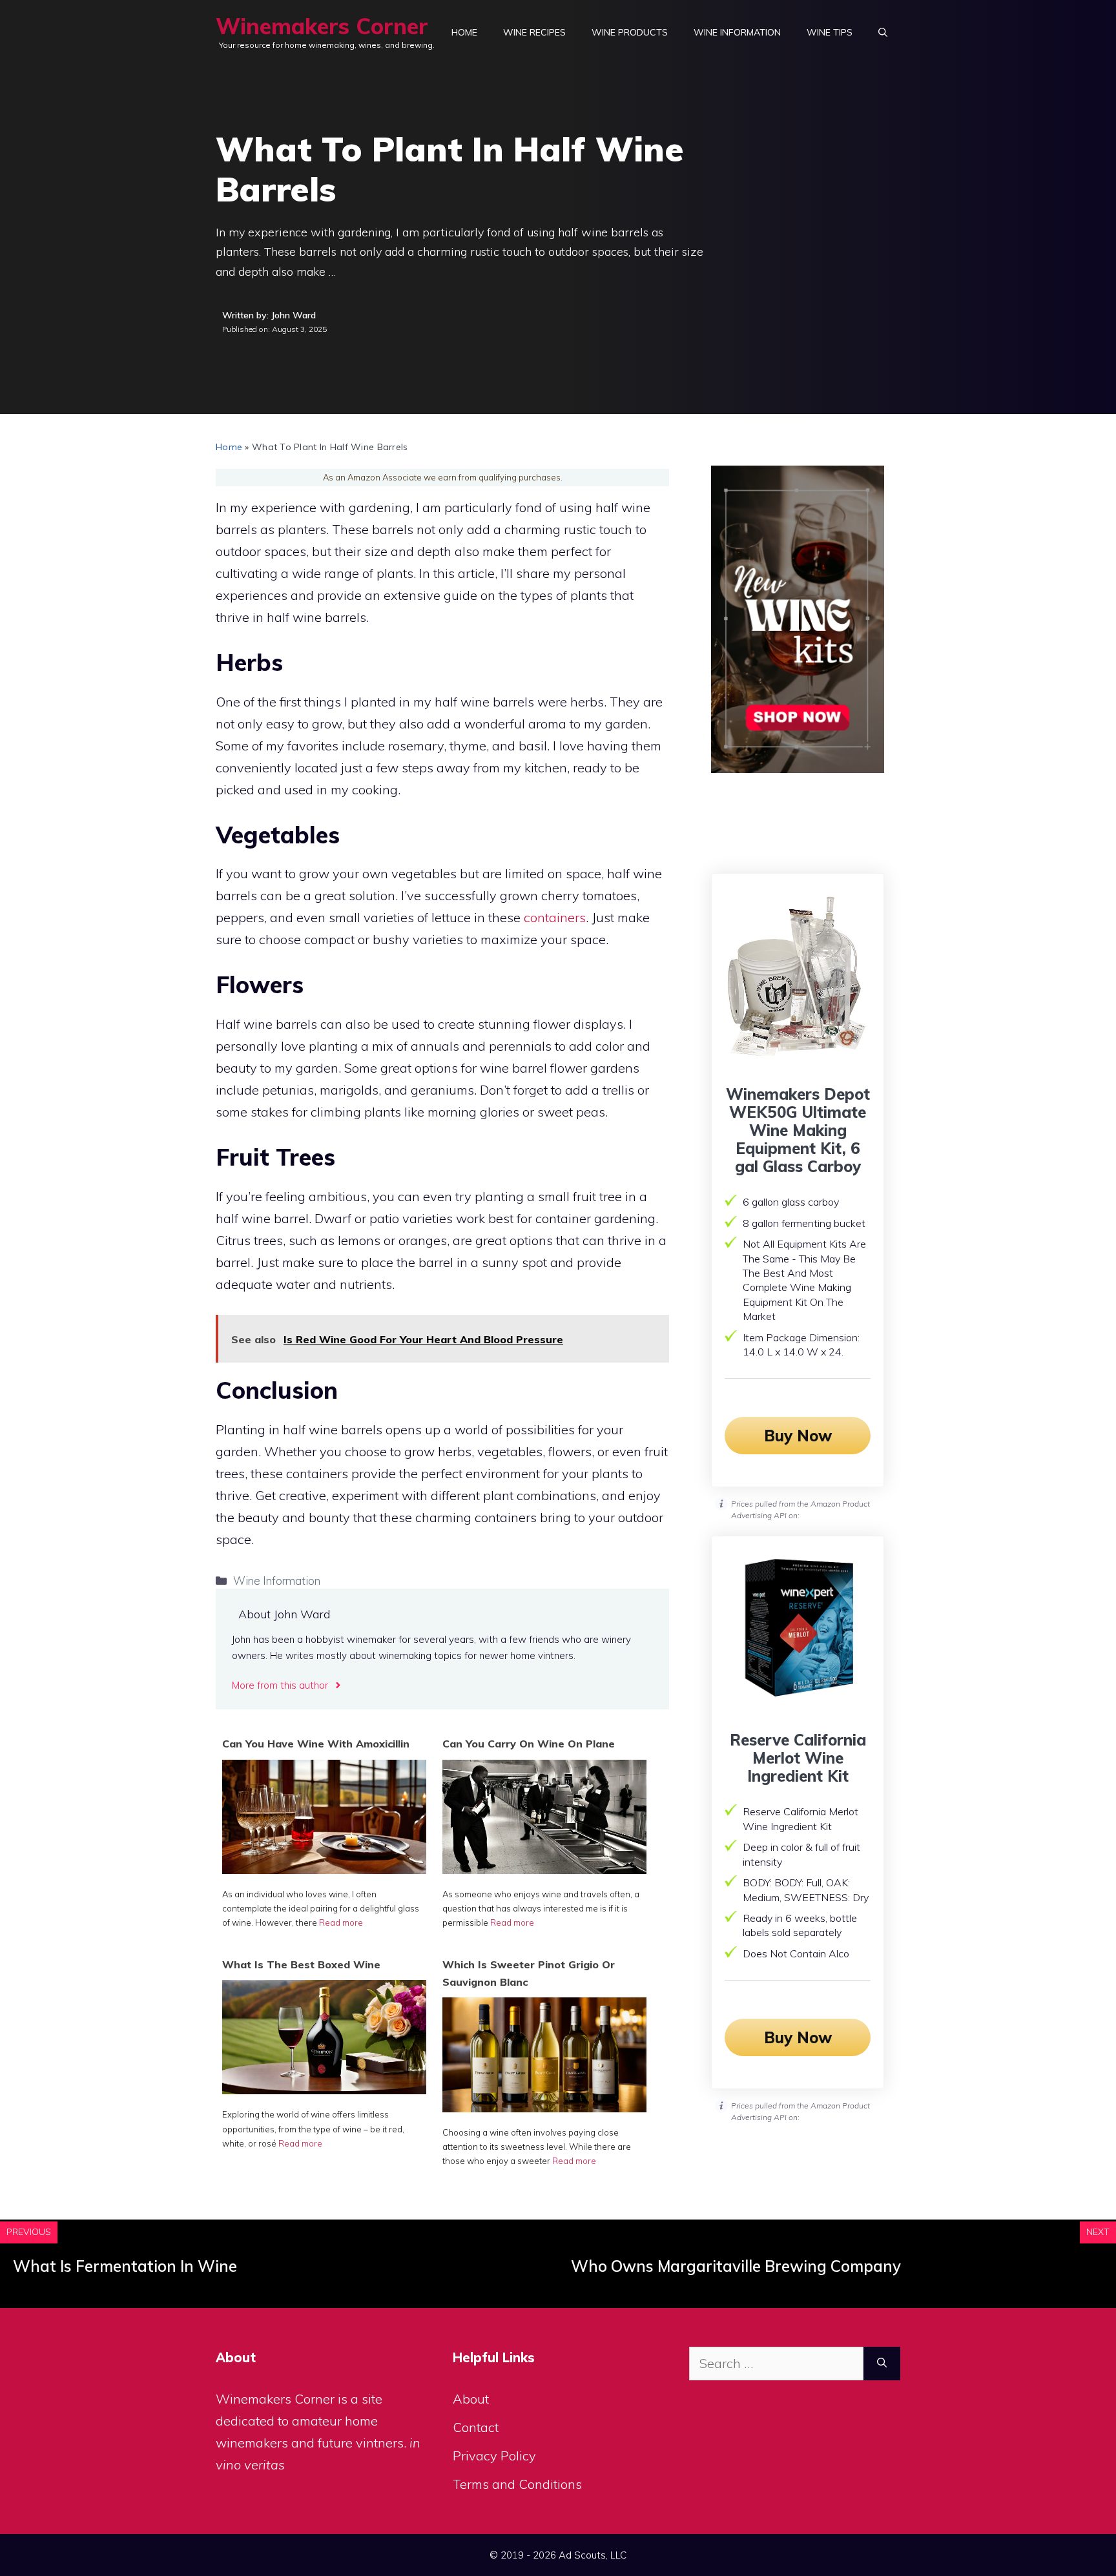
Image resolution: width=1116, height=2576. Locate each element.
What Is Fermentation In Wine (125, 2266)
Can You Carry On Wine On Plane (529, 1744)
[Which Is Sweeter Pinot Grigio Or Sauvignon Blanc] (544, 2107)
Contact (476, 2427)
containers (555, 917)
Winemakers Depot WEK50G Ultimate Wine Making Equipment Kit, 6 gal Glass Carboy (798, 1130)
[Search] (882, 2364)
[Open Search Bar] (883, 32)
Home (464, 32)
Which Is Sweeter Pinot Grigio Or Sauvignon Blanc (529, 1973)
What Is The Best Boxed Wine (301, 1964)
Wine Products (630, 32)
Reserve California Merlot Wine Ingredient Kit (798, 1758)
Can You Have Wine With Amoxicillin (316, 1744)
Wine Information (737, 32)
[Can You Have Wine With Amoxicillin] (324, 1869)
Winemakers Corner (322, 26)
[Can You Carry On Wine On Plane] (544, 1869)
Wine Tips (830, 32)
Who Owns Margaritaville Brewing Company (736, 2266)
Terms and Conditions (517, 2484)
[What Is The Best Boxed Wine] (324, 2089)
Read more (341, 1922)
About (471, 2399)
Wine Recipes (534, 32)
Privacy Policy (494, 2456)
